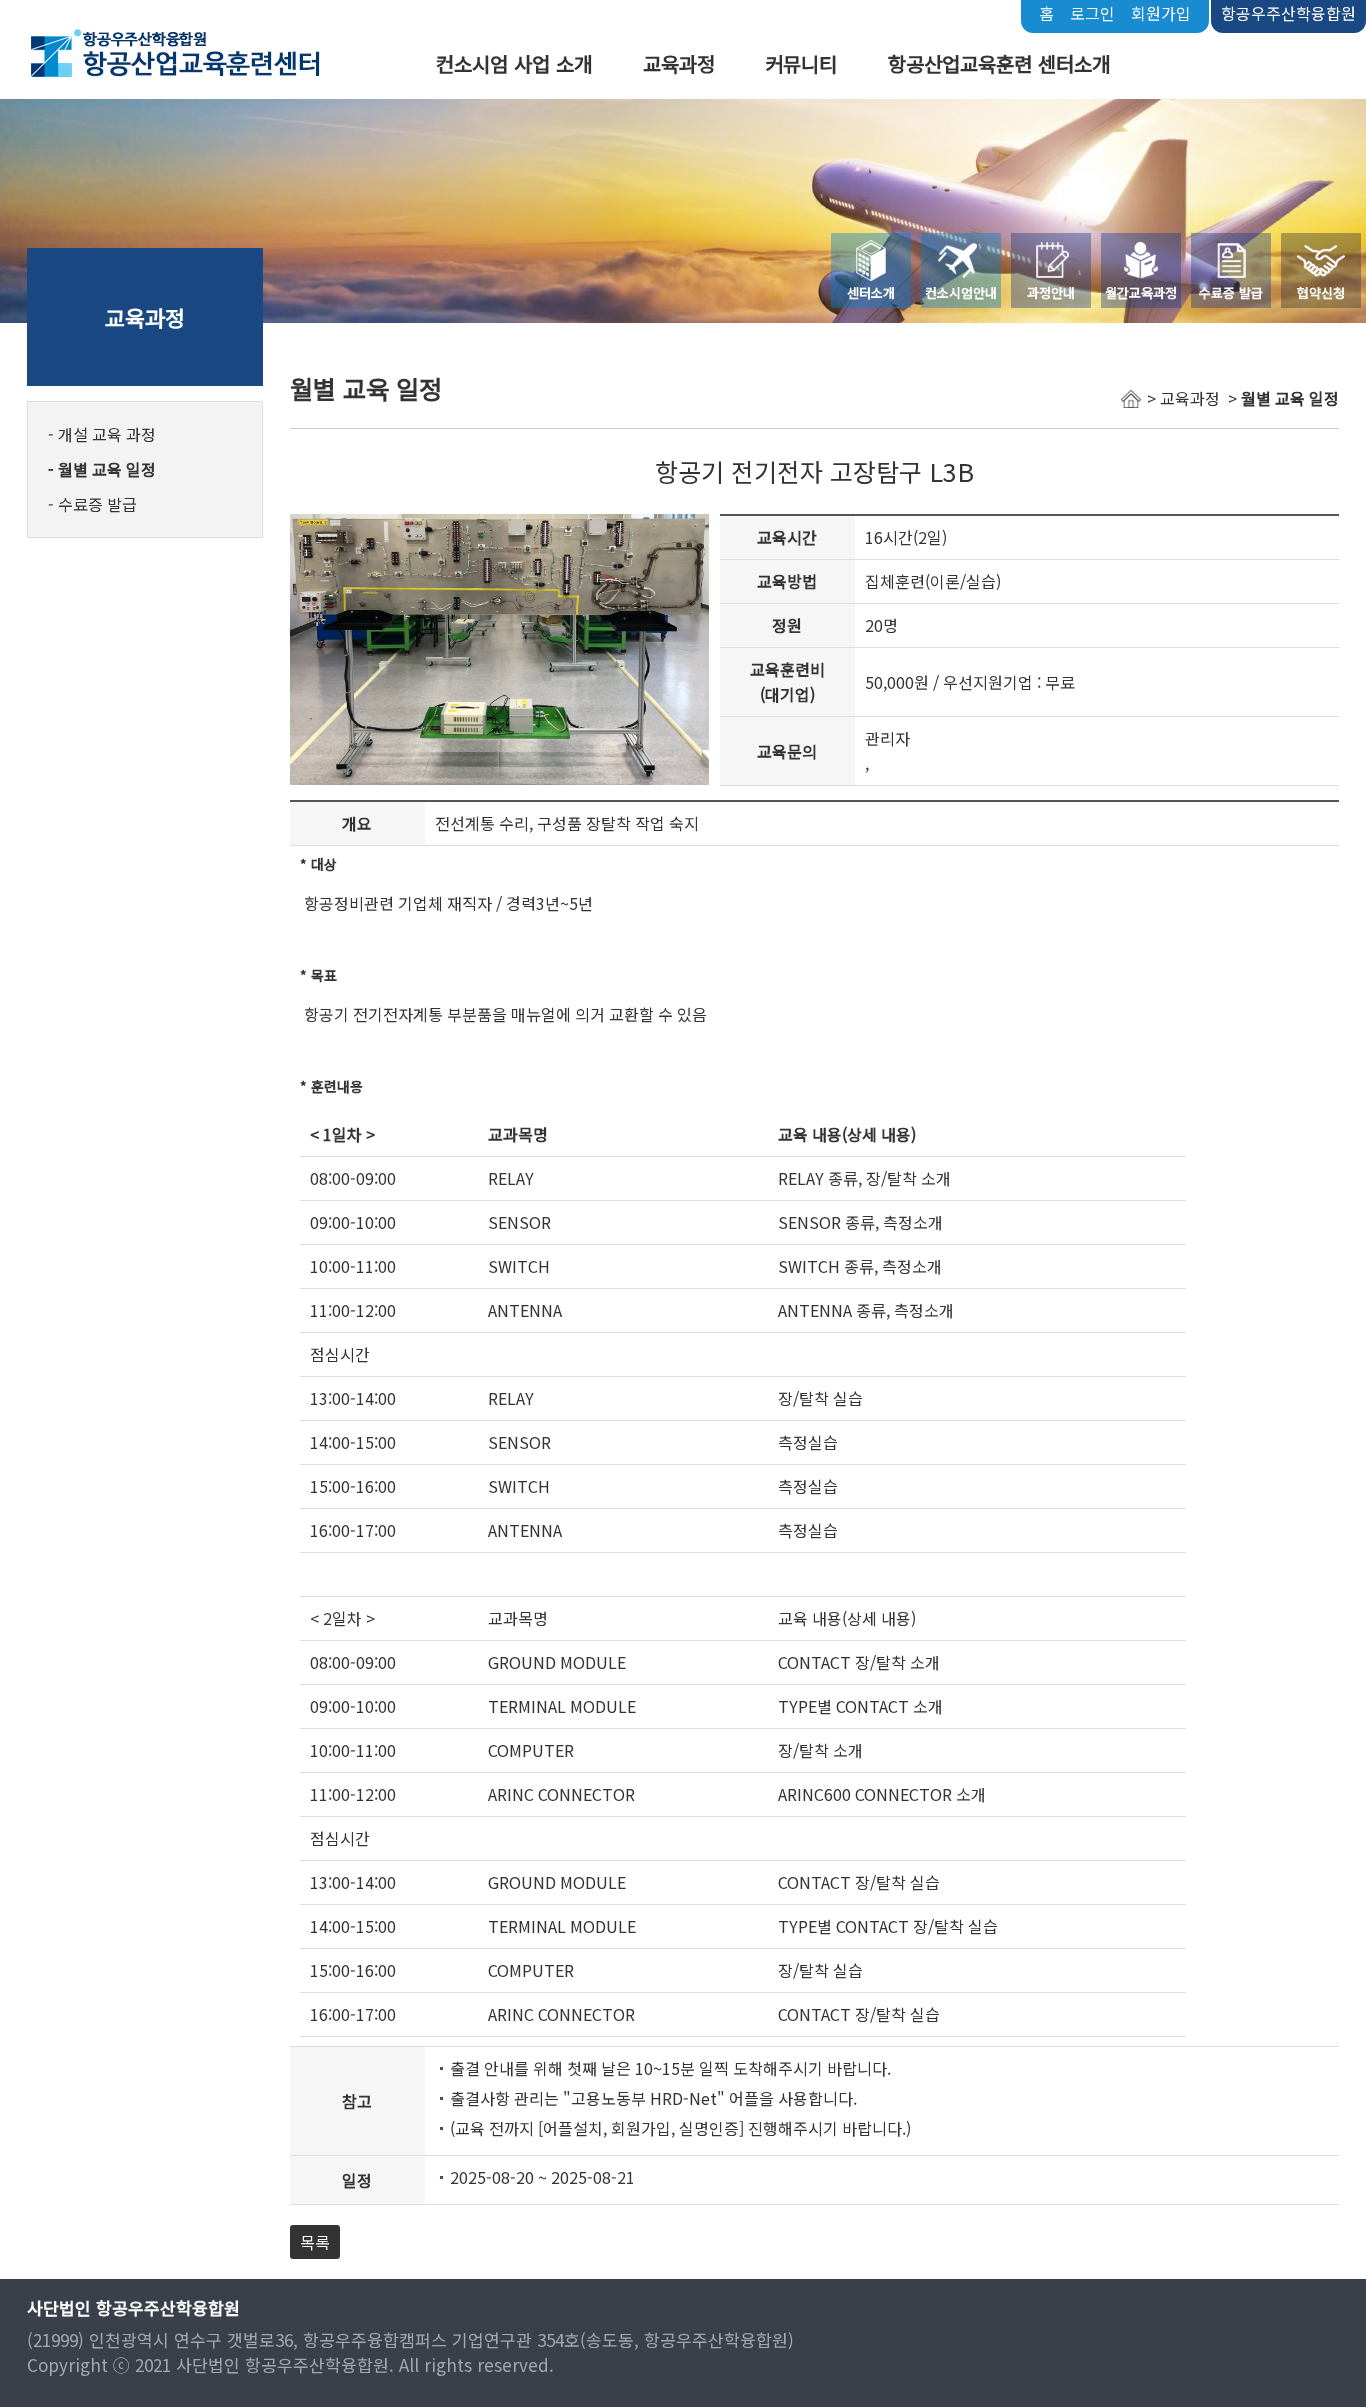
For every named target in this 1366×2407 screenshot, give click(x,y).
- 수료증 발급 (92, 504)
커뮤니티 (801, 63)
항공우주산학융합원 (1288, 13)
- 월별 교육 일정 (102, 469)
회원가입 (1161, 13)
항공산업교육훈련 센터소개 (999, 63)
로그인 (1092, 13)
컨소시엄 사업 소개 (514, 63)
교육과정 (679, 63)
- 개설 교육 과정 (102, 434)
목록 (315, 2242)
